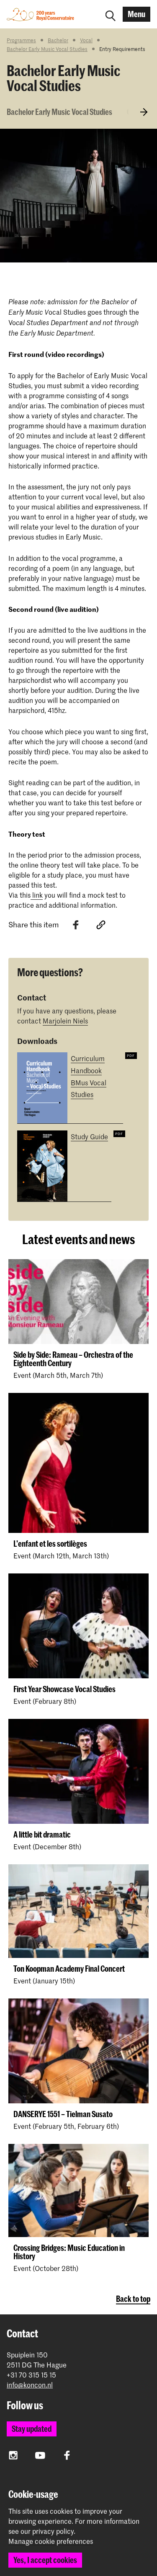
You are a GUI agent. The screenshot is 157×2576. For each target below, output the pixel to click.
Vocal (86, 40)
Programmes (21, 40)
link (37, 895)
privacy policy (53, 2531)
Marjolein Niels (65, 1021)
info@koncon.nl (30, 2385)
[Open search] (111, 14)
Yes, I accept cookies (45, 2560)
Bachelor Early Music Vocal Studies (47, 49)
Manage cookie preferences (51, 2541)
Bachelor (58, 40)
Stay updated (32, 2429)
